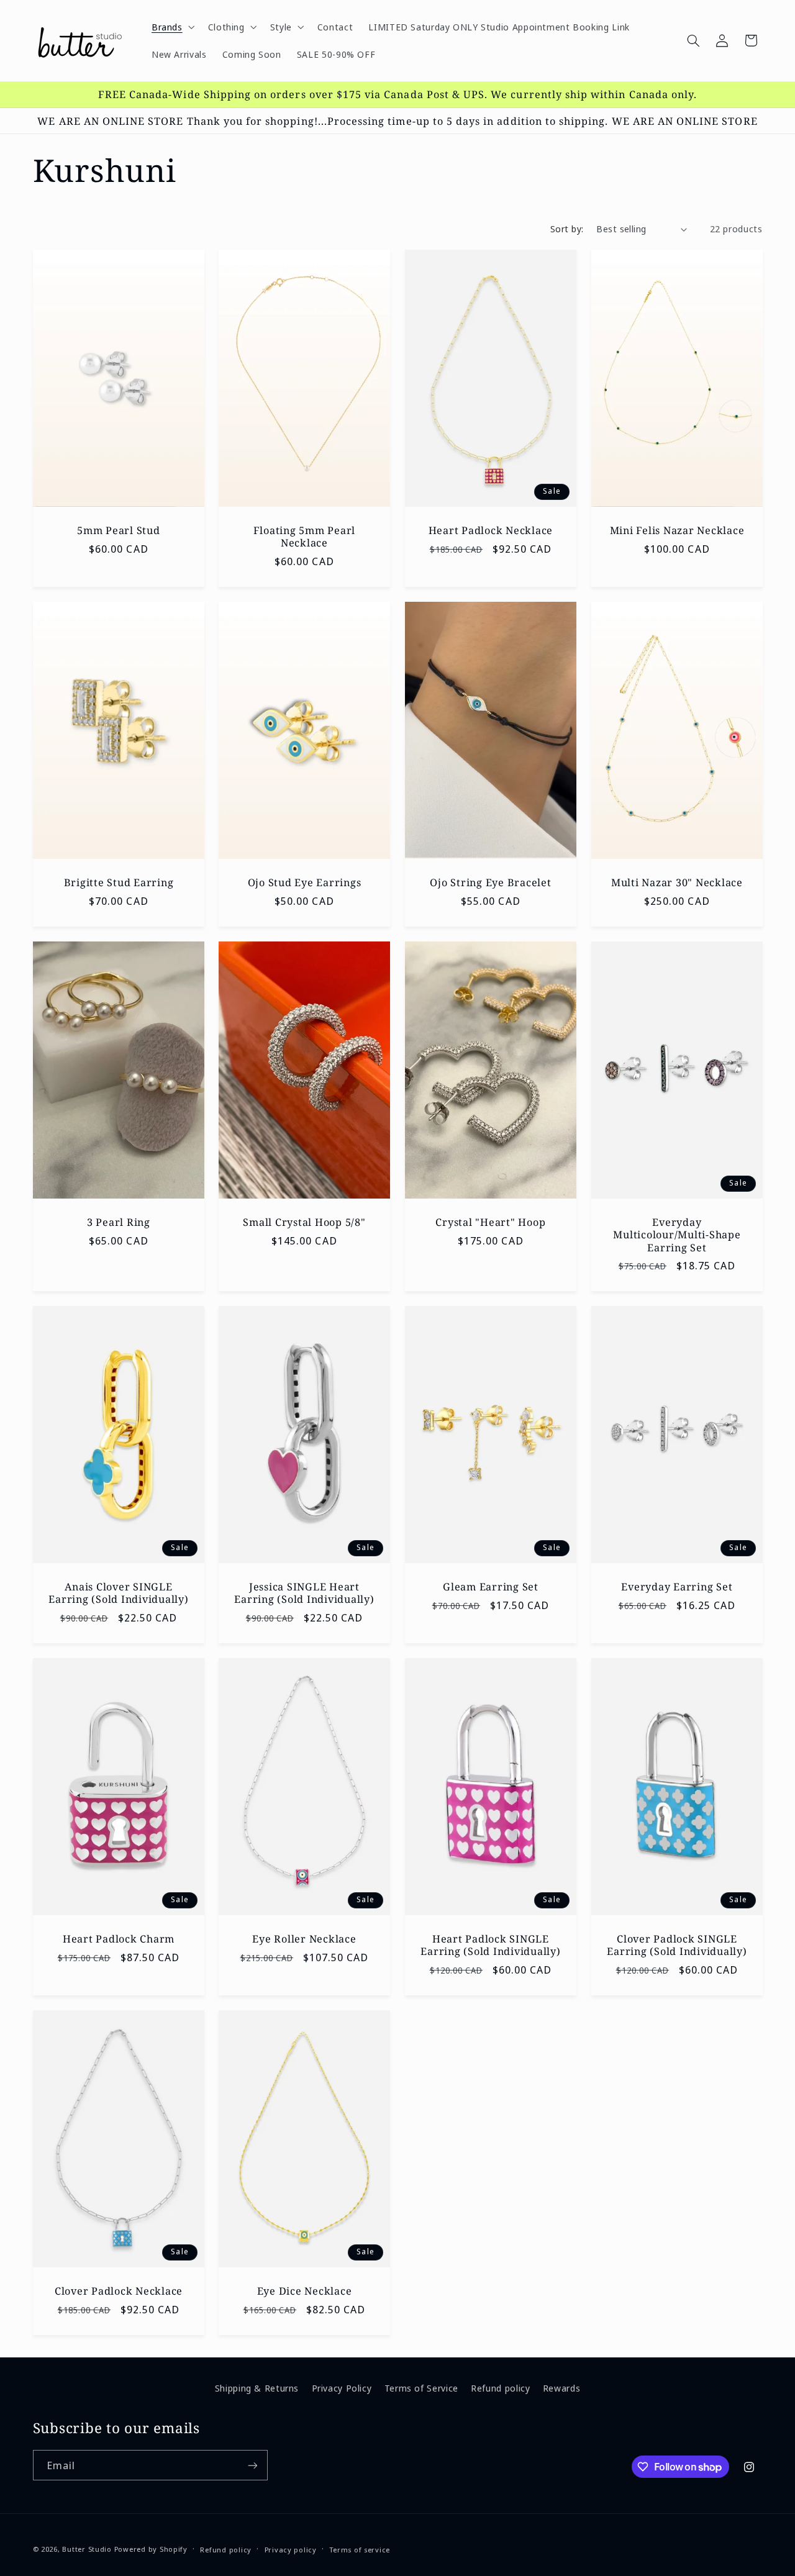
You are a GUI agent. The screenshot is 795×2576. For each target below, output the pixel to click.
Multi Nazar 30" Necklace (677, 882)
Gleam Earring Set (491, 1587)
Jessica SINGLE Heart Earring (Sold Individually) (305, 1593)
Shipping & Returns (257, 2388)
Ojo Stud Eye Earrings (305, 882)
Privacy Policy (342, 2388)
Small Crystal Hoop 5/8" (305, 1222)
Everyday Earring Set (677, 1587)
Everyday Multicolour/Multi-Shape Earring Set (677, 1235)
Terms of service (360, 2550)
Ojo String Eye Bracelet (490, 882)
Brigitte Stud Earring (118, 882)
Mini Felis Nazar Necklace (677, 530)
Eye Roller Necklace (305, 1939)
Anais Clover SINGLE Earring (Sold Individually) (118, 1593)
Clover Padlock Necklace (118, 2291)
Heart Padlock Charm (118, 1939)
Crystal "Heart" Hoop (490, 1222)
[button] (172, 27)
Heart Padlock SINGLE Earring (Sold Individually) (490, 1945)
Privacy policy (291, 2550)
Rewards (561, 2388)
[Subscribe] (252, 2465)
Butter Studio (87, 2549)
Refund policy (500, 2388)
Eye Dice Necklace (305, 2291)
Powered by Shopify (151, 2549)
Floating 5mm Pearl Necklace (305, 537)
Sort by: (567, 229)
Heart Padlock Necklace (491, 530)
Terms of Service (421, 2388)
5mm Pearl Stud (119, 530)
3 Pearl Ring (118, 1222)
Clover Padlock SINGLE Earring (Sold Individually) (677, 1945)
